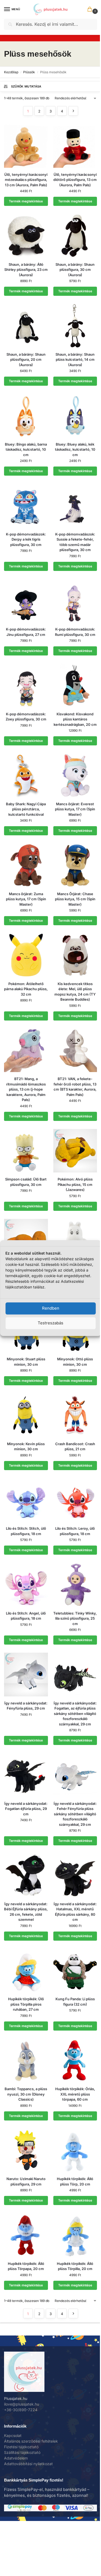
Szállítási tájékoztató (22, 2452)
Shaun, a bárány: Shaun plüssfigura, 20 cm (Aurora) (26, 360)
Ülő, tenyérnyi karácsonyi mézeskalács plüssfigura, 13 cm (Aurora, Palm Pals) (26, 180)
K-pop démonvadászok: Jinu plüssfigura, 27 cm (26, 632)
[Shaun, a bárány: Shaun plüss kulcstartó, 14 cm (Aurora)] (75, 326)
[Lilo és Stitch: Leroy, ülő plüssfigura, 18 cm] (75, 1500)
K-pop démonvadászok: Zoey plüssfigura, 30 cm (26, 717)
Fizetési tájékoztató (21, 2447)
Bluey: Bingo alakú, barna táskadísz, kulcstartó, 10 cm (26, 449)
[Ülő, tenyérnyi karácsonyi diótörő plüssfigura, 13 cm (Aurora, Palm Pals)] (75, 146)
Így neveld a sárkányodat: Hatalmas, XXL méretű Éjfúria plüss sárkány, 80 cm (75, 1912)
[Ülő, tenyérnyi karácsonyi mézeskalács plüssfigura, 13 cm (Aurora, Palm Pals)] (26, 146)
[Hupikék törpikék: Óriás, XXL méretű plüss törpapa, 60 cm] (75, 2061)
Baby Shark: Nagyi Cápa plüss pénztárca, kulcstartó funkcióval (26, 809)
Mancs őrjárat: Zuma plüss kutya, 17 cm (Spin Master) (26, 899)
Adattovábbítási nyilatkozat (28, 2464)
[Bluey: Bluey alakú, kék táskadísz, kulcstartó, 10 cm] (75, 416)
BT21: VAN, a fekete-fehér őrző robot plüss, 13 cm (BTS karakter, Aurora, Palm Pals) (75, 1087)
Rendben (51, 1308)
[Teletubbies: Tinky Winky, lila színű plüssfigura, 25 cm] (75, 1585)
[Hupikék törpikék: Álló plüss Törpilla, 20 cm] (75, 2235)
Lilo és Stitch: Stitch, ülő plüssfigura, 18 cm (26, 1531)
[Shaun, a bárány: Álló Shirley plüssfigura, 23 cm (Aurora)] (26, 236)
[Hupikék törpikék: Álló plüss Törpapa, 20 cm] (26, 2235)
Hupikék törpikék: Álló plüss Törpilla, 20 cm (75, 2266)
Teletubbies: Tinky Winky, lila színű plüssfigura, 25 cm (75, 1618)
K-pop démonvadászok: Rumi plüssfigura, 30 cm (75, 632)
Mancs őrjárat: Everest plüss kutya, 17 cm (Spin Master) (75, 809)
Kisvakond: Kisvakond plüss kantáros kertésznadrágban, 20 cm (75, 719)
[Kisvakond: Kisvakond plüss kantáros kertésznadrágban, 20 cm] (75, 685)
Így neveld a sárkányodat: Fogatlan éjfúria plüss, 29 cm (26, 1809)
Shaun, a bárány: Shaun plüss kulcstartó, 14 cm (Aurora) (75, 360)
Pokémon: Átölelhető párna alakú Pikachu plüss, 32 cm (26, 989)
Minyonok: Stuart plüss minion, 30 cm (26, 1362)
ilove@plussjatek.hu (22, 2404)
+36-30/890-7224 (21, 2410)
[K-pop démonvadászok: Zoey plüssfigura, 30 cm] (26, 685)
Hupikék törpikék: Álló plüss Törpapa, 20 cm (26, 2266)
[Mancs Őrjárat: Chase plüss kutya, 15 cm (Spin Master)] (75, 865)
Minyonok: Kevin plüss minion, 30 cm (26, 1447)
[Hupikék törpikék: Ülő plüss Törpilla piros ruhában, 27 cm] (26, 1971)
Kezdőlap (11, 72)
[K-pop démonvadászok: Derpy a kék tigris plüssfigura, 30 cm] (26, 506)
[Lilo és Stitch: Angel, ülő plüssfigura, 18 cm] (26, 1585)
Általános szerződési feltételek (31, 2441)
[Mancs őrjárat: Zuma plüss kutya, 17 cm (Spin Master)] (26, 865)
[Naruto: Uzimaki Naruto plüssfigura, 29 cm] (26, 2150)
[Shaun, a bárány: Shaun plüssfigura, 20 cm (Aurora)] (26, 326)
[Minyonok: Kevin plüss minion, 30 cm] (26, 1415)
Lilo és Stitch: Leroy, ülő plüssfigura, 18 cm (75, 1531)
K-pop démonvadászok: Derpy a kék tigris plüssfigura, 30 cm (26, 539)
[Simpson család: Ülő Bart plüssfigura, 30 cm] (26, 1151)
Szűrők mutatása (26, 86)
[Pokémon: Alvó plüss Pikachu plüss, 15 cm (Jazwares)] (75, 1151)
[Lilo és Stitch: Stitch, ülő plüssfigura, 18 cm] (26, 1500)
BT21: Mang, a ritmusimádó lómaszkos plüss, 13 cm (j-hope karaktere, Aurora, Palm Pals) (26, 1089)
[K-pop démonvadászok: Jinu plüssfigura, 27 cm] (26, 601)
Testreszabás (50, 1323)
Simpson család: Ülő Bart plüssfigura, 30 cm (26, 1182)
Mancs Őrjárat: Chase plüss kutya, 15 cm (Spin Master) (75, 899)
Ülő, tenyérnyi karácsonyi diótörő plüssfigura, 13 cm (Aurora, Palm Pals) (75, 180)
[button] (91, 10)
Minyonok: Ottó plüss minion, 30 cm (75, 1362)
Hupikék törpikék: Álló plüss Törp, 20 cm (75, 2181)
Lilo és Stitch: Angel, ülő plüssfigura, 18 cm (26, 1616)
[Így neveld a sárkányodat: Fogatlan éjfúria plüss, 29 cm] (26, 1775)
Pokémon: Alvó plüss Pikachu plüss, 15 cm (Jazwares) (75, 1184)
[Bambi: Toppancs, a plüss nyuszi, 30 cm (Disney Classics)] (26, 2061)
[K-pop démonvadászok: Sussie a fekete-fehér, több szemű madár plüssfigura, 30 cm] (75, 506)
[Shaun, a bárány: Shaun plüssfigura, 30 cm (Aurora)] (75, 236)
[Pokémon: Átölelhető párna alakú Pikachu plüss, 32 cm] (26, 955)
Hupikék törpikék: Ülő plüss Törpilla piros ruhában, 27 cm (26, 2004)
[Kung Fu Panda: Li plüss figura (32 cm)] (75, 1971)
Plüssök (29, 72)
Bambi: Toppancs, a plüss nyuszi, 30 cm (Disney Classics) (26, 2094)
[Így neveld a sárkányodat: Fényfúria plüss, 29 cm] (26, 1675)
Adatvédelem (16, 2458)
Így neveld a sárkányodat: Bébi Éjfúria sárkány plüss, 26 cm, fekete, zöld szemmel (26, 1912)
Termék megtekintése (26, 201)
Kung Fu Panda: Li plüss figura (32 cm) (75, 2002)
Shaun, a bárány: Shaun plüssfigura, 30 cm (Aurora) (75, 270)
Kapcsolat (13, 2435)
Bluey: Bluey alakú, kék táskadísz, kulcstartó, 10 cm (75, 449)
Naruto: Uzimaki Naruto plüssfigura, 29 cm (26, 2181)
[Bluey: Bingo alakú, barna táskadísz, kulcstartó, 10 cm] (26, 416)
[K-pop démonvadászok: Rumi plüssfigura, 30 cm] (75, 601)
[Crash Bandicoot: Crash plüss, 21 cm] (75, 1415)
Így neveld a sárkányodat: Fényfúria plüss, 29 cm (26, 1706)
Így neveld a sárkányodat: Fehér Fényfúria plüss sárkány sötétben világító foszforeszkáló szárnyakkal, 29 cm (75, 1814)
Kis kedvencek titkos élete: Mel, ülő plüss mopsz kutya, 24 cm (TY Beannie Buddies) (75, 992)
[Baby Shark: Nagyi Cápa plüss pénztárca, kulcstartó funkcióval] (26, 775)
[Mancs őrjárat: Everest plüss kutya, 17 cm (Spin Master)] (75, 775)
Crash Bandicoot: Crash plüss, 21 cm (75, 1447)
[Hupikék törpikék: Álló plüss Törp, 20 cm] (75, 2150)
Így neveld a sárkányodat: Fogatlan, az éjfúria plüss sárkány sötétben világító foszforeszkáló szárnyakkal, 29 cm (75, 1714)
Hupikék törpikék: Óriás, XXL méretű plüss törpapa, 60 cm (75, 2094)
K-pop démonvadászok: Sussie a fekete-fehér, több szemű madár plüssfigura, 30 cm (75, 542)
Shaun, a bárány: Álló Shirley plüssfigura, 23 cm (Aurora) (26, 270)
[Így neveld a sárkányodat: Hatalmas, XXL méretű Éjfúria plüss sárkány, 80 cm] (75, 1875)
